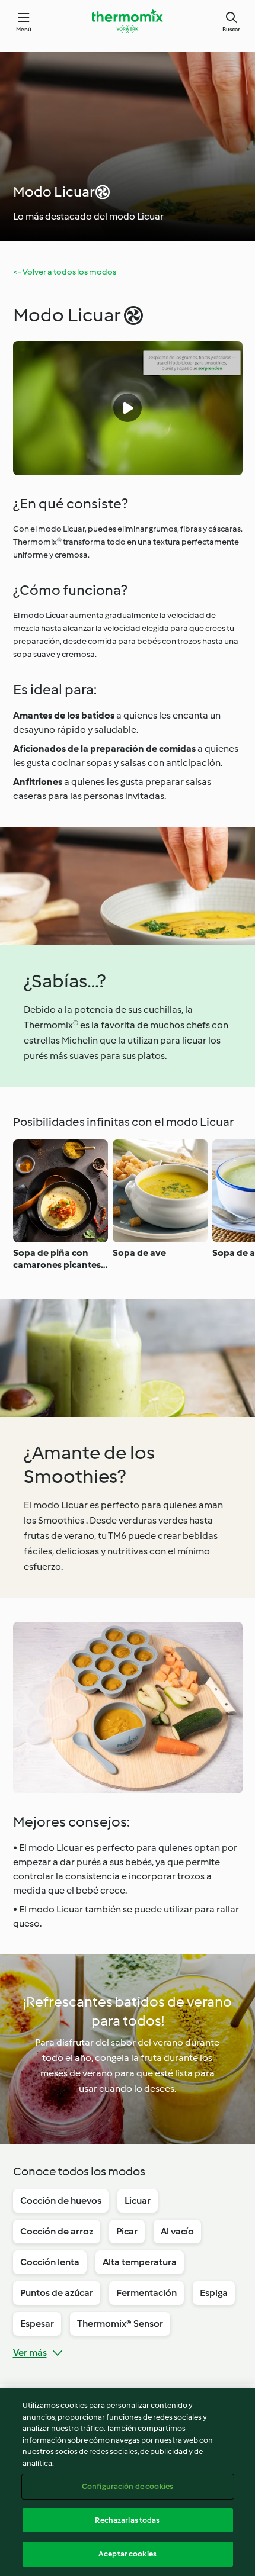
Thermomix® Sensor (120, 2324)
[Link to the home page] (128, 21)
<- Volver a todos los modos (65, 272)
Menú (24, 29)
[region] (128, 2482)
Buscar (231, 29)
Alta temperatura (140, 2262)
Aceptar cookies (128, 2554)
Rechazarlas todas (127, 2520)
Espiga (214, 2293)
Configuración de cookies (128, 2486)
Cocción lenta (50, 2262)
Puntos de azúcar (57, 2293)
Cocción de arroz (57, 2231)
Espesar (37, 2324)
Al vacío (177, 2231)
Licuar (138, 2200)
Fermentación (146, 2293)
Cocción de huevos (61, 2200)
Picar (127, 2231)
